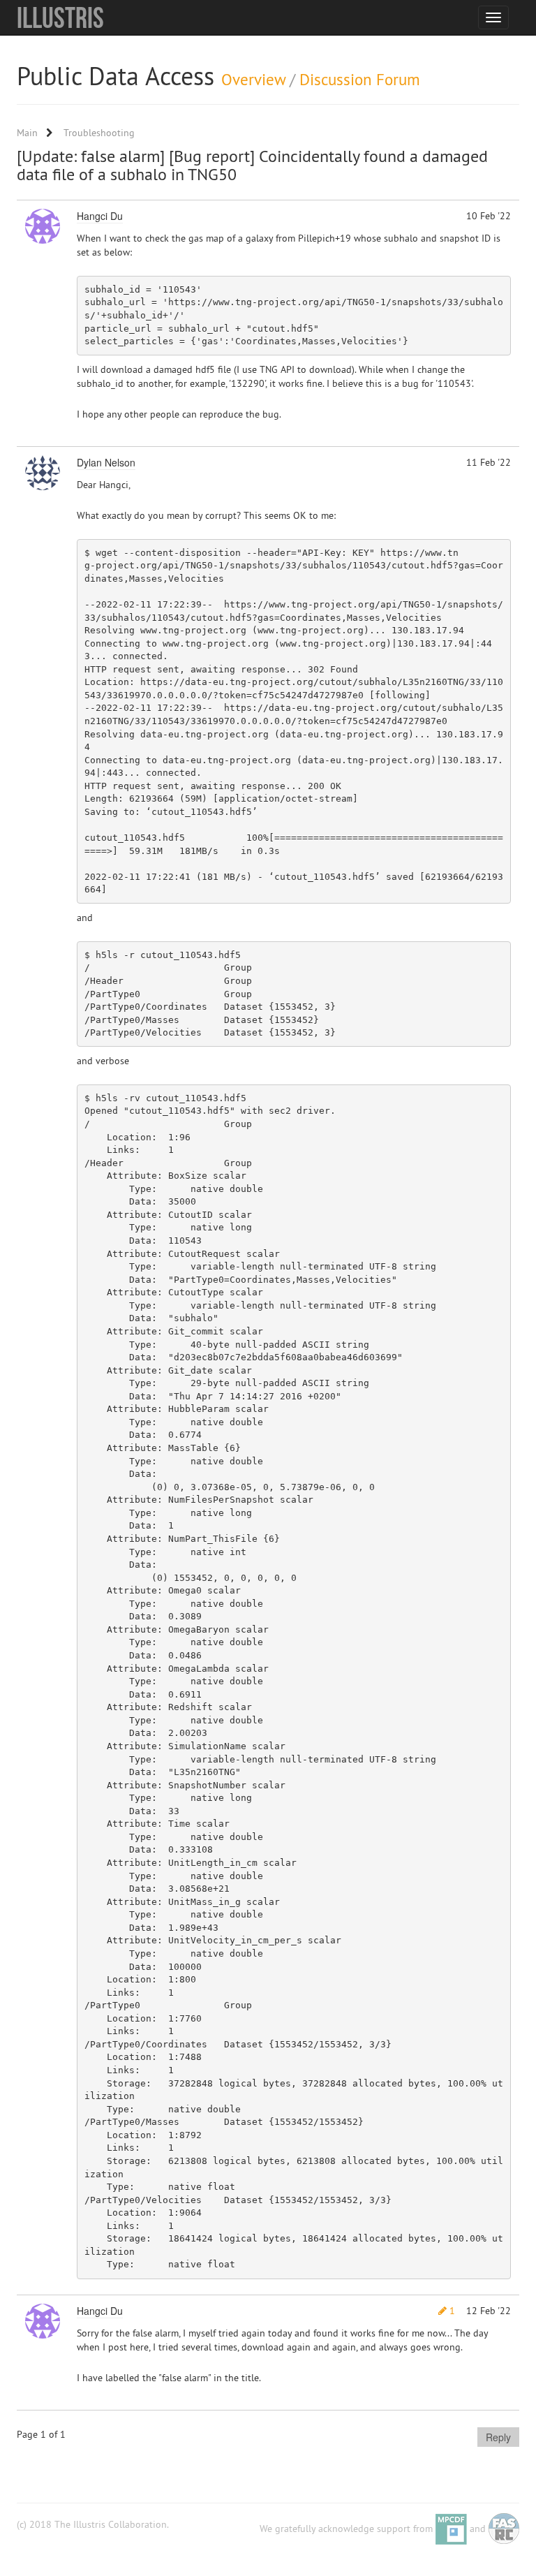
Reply (498, 2437)
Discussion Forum (360, 79)
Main (27, 133)
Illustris (60, 17)
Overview (253, 79)
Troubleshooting (99, 133)
